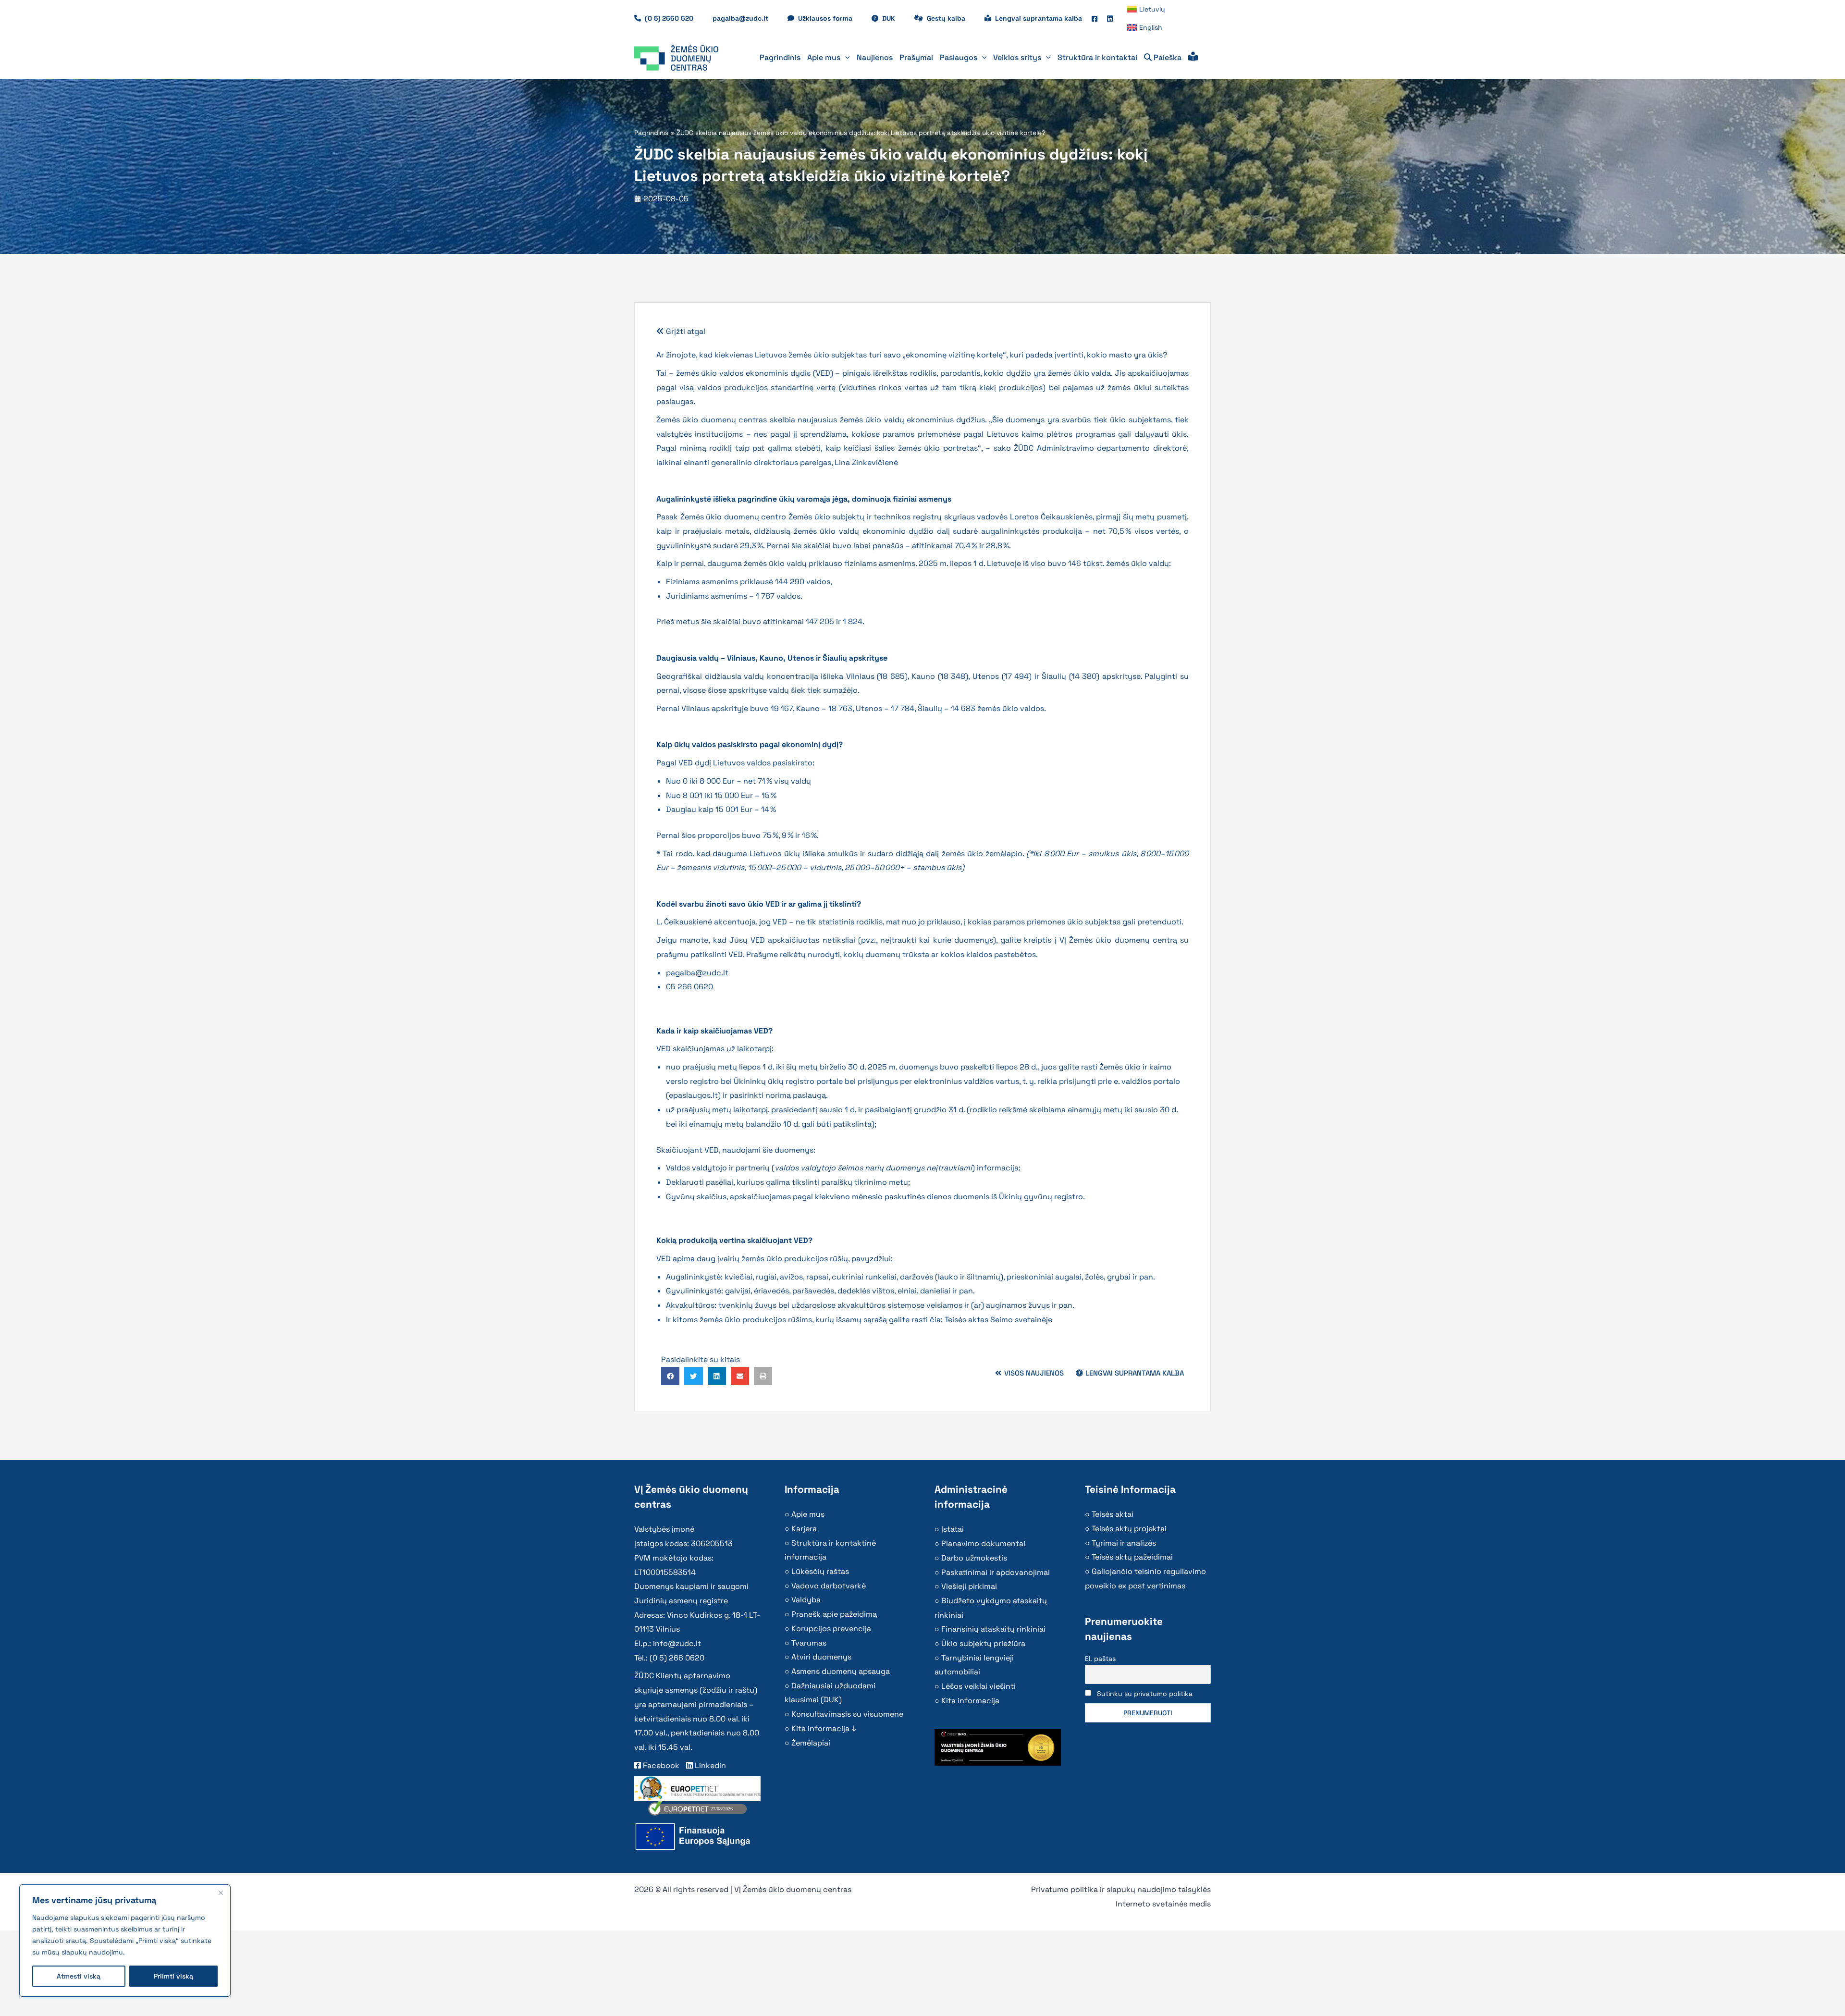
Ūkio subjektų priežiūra (983, 1643)
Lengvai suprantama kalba (1039, 18)
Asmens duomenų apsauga (841, 1671)
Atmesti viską (79, 1976)
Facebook (660, 1765)
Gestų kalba (951, 18)
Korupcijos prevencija (831, 1629)
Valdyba (806, 1600)
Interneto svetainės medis (1163, 1904)
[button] (845, 58)
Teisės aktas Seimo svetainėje (998, 1320)
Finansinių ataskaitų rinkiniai (993, 1629)
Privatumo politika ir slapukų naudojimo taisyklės (1121, 1889)
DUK (893, 18)
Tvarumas (809, 1643)
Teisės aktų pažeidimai (1132, 1557)
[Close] (221, 1893)
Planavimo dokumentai (983, 1543)
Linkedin (709, 1765)
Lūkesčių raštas (820, 1571)
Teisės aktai (1113, 1514)
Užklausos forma (830, 18)
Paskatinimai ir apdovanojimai (996, 1572)
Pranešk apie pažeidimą (834, 1614)
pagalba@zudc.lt (697, 973)
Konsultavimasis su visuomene (847, 1714)
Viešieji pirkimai (969, 1586)
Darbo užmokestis (974, 1558)
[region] (125, 1941)
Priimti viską (173, 1976)
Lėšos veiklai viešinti (978, 1686)
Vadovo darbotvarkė (829, 1586)
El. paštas (1100, 1659)
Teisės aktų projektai (1129, 1529)
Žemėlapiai (811, 1743)
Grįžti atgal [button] (685, 331)
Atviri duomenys (821, 1657)
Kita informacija (970, 1701)
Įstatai (953, 1529)
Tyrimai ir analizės (1124, 1543)
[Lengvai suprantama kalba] (1193, 58)
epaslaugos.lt (693, 1095)
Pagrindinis (651, 133)
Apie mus (808, 1514)
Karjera (804, 1529)
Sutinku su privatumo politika (1145, 1694)
